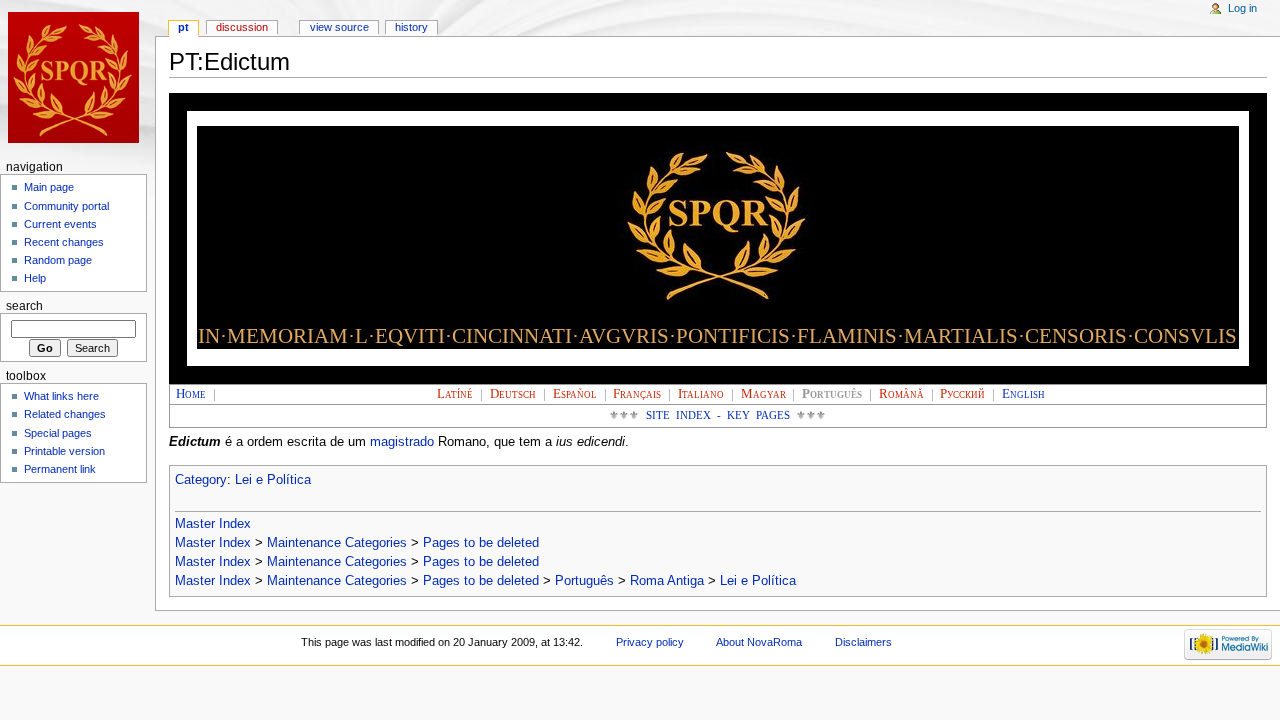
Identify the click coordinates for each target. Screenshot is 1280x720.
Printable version (64, 451)
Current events (60, 224)
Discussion (242, 27)
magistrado (402, 442)
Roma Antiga (667, 581)
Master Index (213, 524)
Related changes (65, 414)
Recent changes (64, 242)
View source (339, 27)
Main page (49, 187)
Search (24, 306)
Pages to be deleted (481, 543)
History (411, 27)
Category (201, 480)
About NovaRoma (759, 642)
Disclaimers (863, 642)
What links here (61, 396)
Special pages (58, 433)
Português (584, 581)
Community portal (66, 206)
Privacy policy (650, 642)
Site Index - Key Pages (718, 415)
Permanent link (60, 469)
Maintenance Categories (337, 543)
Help (35, 278)
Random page (58, 260)
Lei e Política (273, 480)
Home (191, 394)
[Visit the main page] (77, 77)
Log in (1242, 8)
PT (183, 27)
